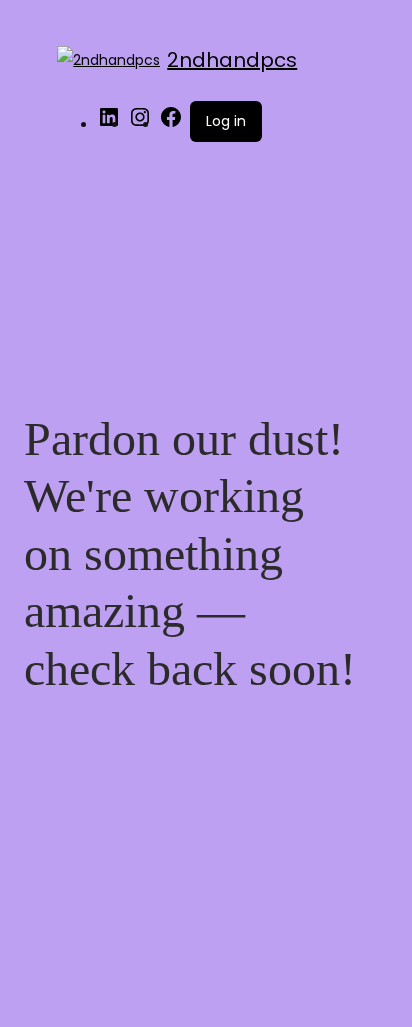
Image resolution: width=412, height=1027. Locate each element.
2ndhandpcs (232, 60)
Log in (226, 121)
